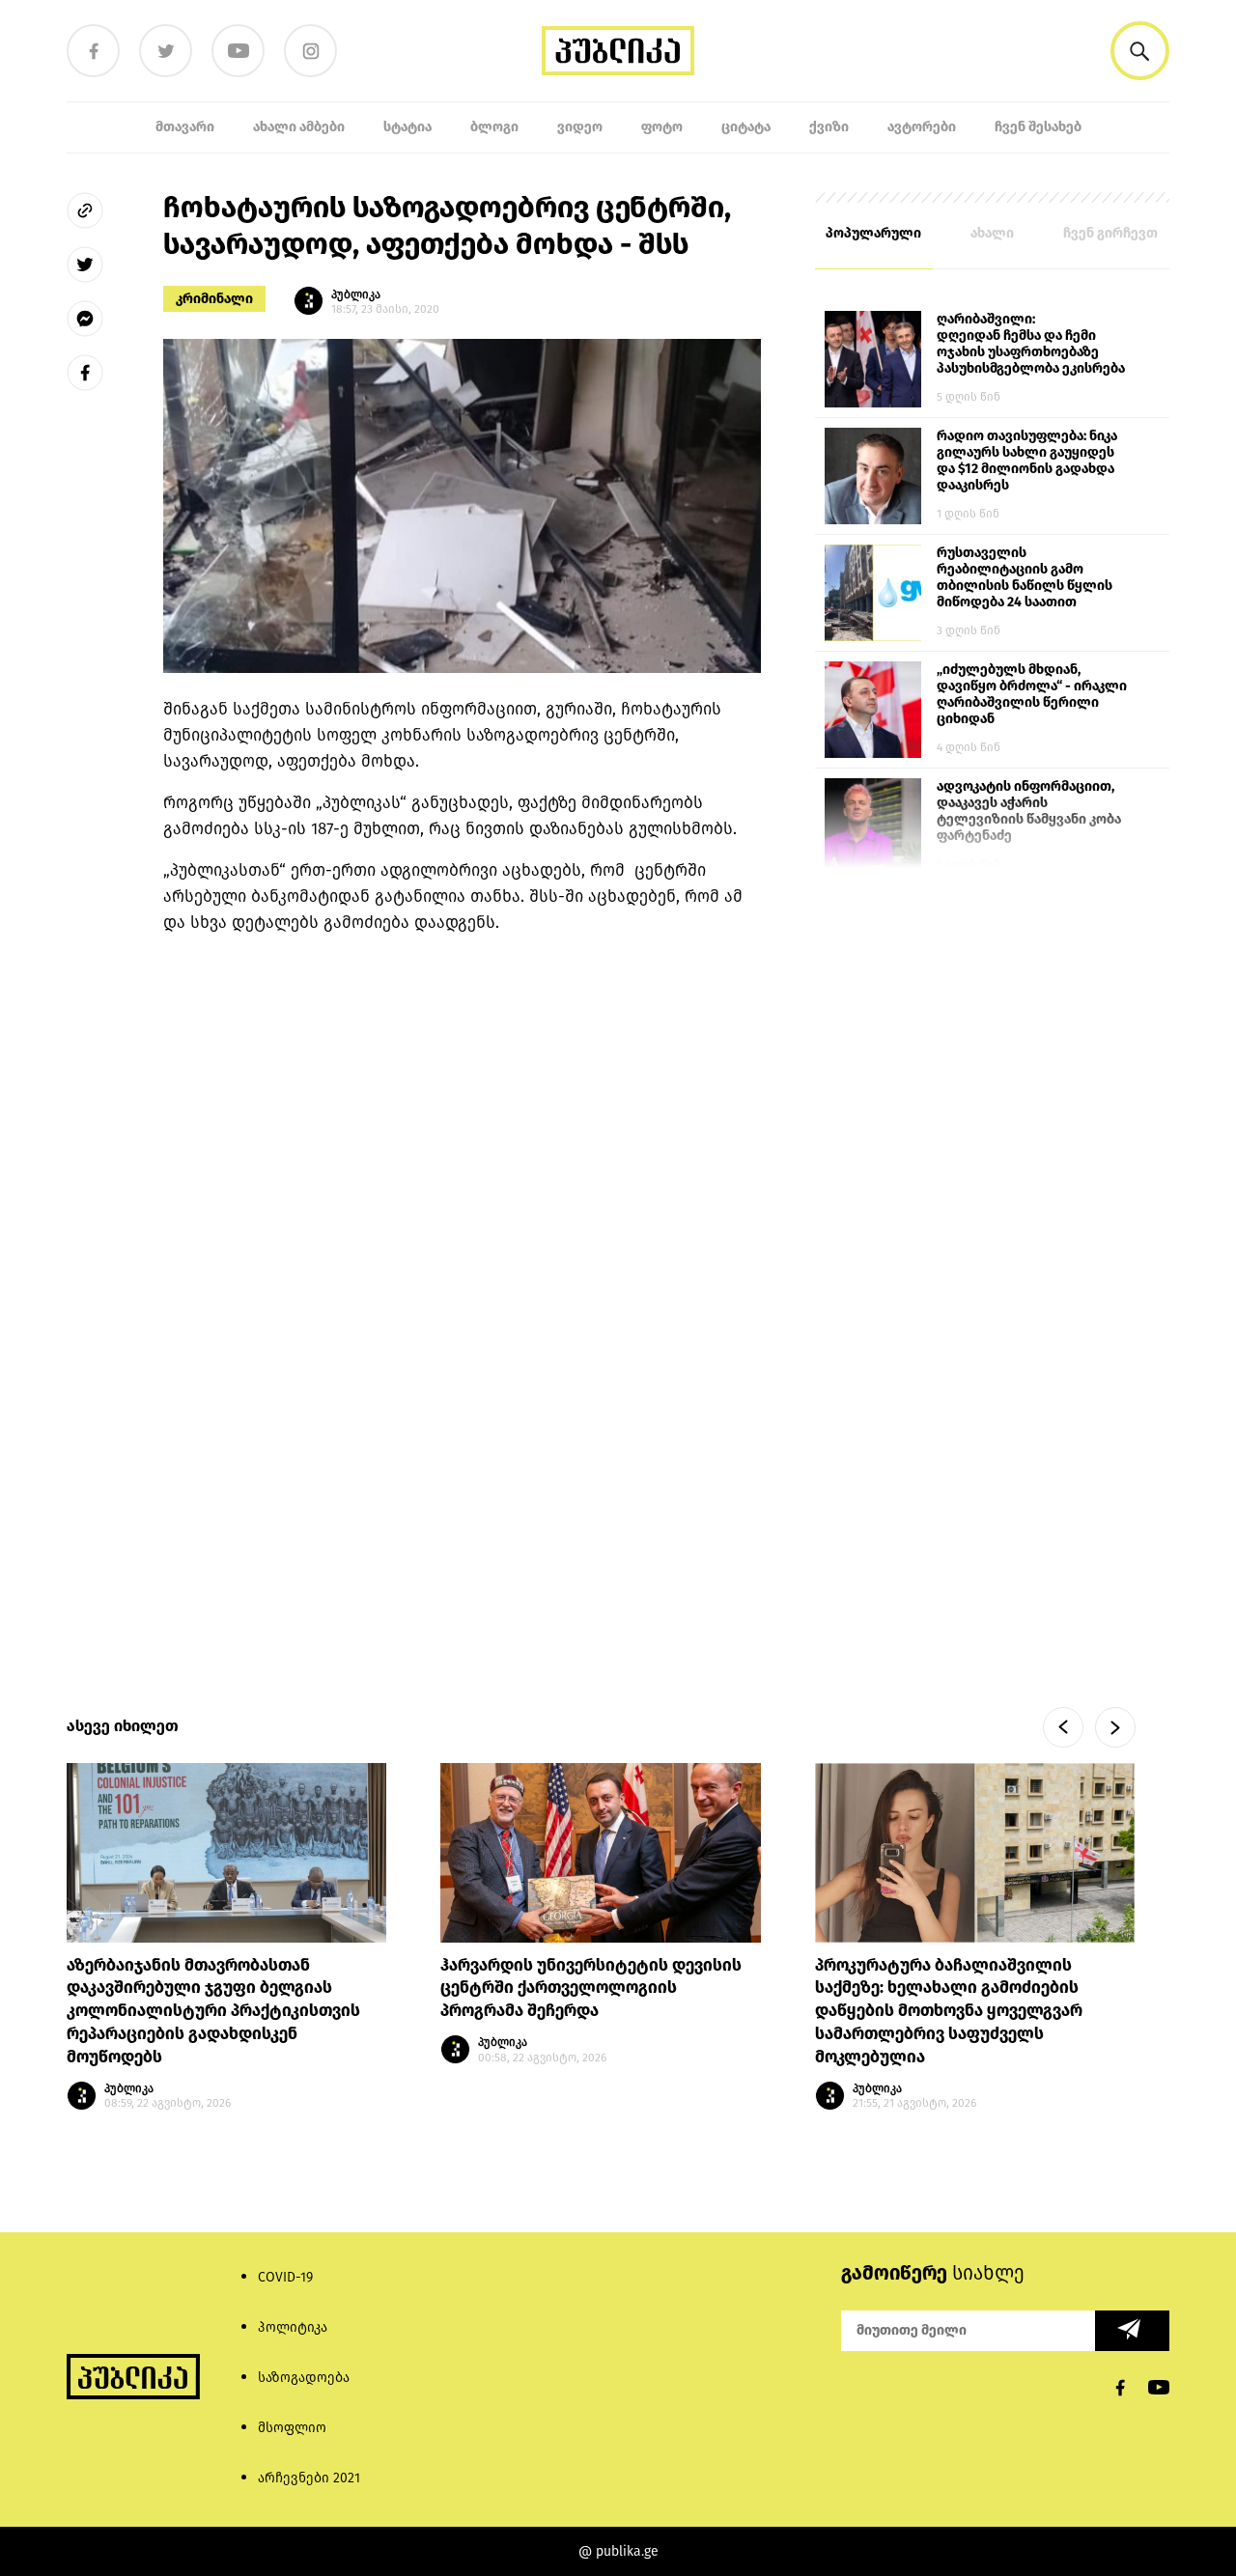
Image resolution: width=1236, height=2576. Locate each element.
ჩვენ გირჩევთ (1110, 233)
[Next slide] (1115, 1727)
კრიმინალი (214, 299)
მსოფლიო (292, 2428)
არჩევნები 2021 (309, 2478)
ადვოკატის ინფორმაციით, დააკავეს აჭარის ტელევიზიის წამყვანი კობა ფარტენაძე (1029, 811)
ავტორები (922, 127)
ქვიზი (829, 127)
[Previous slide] (1063, 1727)
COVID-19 (285, 2277)
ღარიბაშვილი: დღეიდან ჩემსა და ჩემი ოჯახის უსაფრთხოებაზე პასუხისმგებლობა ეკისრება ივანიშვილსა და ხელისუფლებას (1031, 345)
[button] (1140, 51)
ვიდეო (580, 127)
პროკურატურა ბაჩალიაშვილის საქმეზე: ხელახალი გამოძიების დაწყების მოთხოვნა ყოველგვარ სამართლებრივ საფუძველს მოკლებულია (949, 2011)
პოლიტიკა (293, 2327)
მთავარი (185, 127)
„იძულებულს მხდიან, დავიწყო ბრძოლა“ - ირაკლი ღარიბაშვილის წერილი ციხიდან (1032, 694)
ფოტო (662, 127)
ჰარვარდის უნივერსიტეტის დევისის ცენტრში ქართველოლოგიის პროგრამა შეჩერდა (591, 1988)
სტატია (407, 127)
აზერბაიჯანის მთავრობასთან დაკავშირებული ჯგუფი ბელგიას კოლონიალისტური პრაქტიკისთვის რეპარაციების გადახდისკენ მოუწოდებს (213, 2011)
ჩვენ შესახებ (1038, 127)
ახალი (992, 233)
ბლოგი (494, 127)
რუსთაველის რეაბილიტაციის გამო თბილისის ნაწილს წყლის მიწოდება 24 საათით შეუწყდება (1025, 578)
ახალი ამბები (299, 127)
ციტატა (746, 127)
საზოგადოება (304, 2378)
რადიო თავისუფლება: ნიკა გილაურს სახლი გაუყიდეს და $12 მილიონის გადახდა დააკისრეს (1027, 461)
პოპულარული (873, 233)
